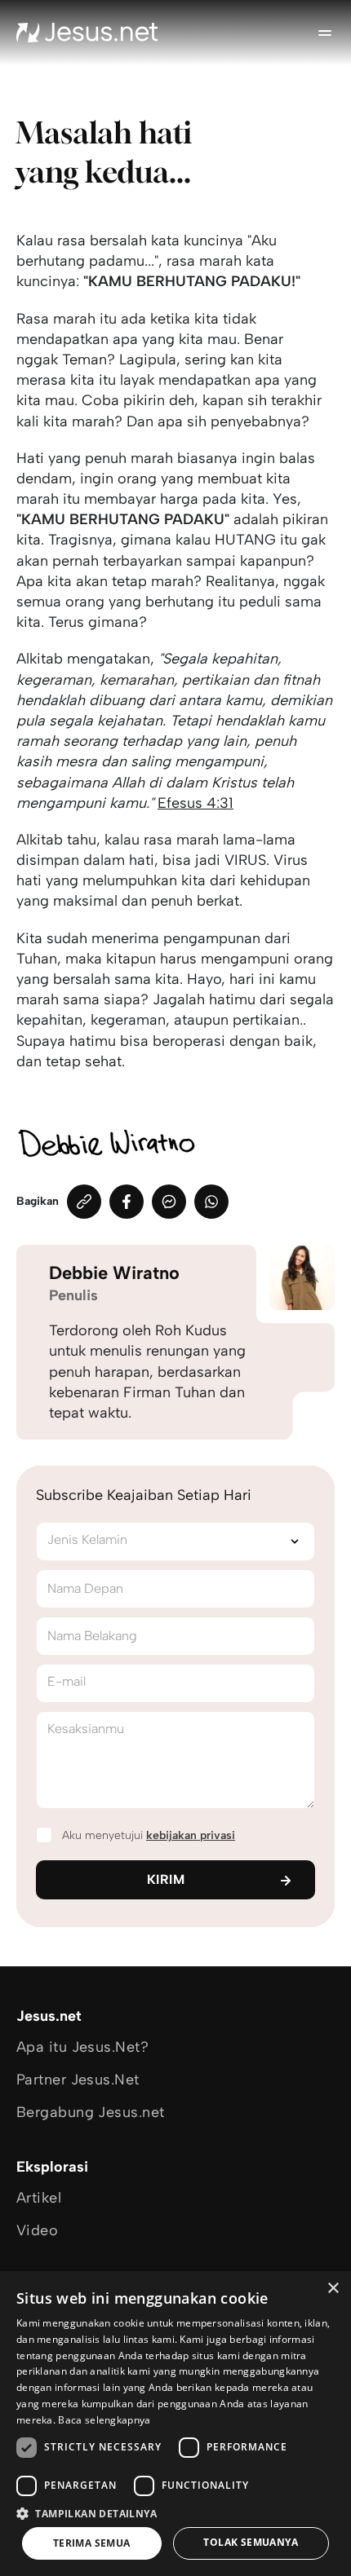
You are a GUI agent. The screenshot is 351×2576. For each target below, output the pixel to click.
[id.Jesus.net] (87, 33)
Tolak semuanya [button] (251, 2542)
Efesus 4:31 (195, 803)
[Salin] (84, 1202)
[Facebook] (127, 1202)
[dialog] (175, 2424)
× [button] (333, 2289)
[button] (175, 2513)
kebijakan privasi (191, 1835)
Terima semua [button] (92, 2543)
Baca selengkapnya (104, 2420)
